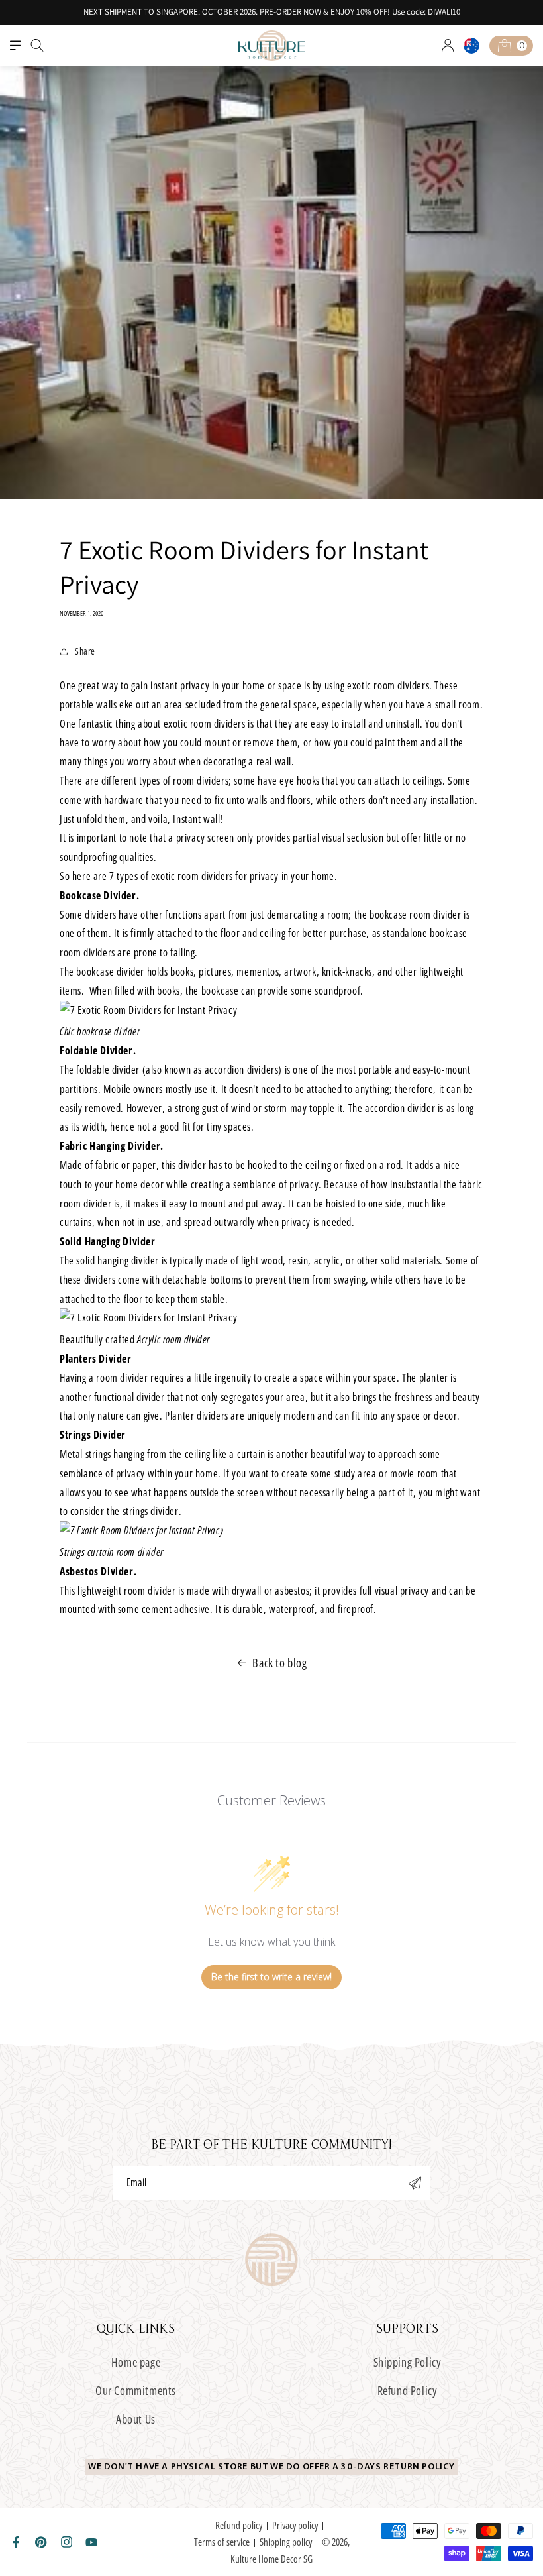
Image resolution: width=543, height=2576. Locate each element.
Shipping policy (286, 2542)
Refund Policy (408, 2390)
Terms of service (222, 2542)
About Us (136, 2419)
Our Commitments (136, 2390)
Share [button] (85, 651)
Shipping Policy (408, 2362)
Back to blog (279, 1663)
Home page (136, 2362)
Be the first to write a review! (271, 1977)
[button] (15, 46)
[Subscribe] (415, 2183)
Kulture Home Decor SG (271, 2559)
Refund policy (239, 2525)
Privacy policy (295, 2525)
